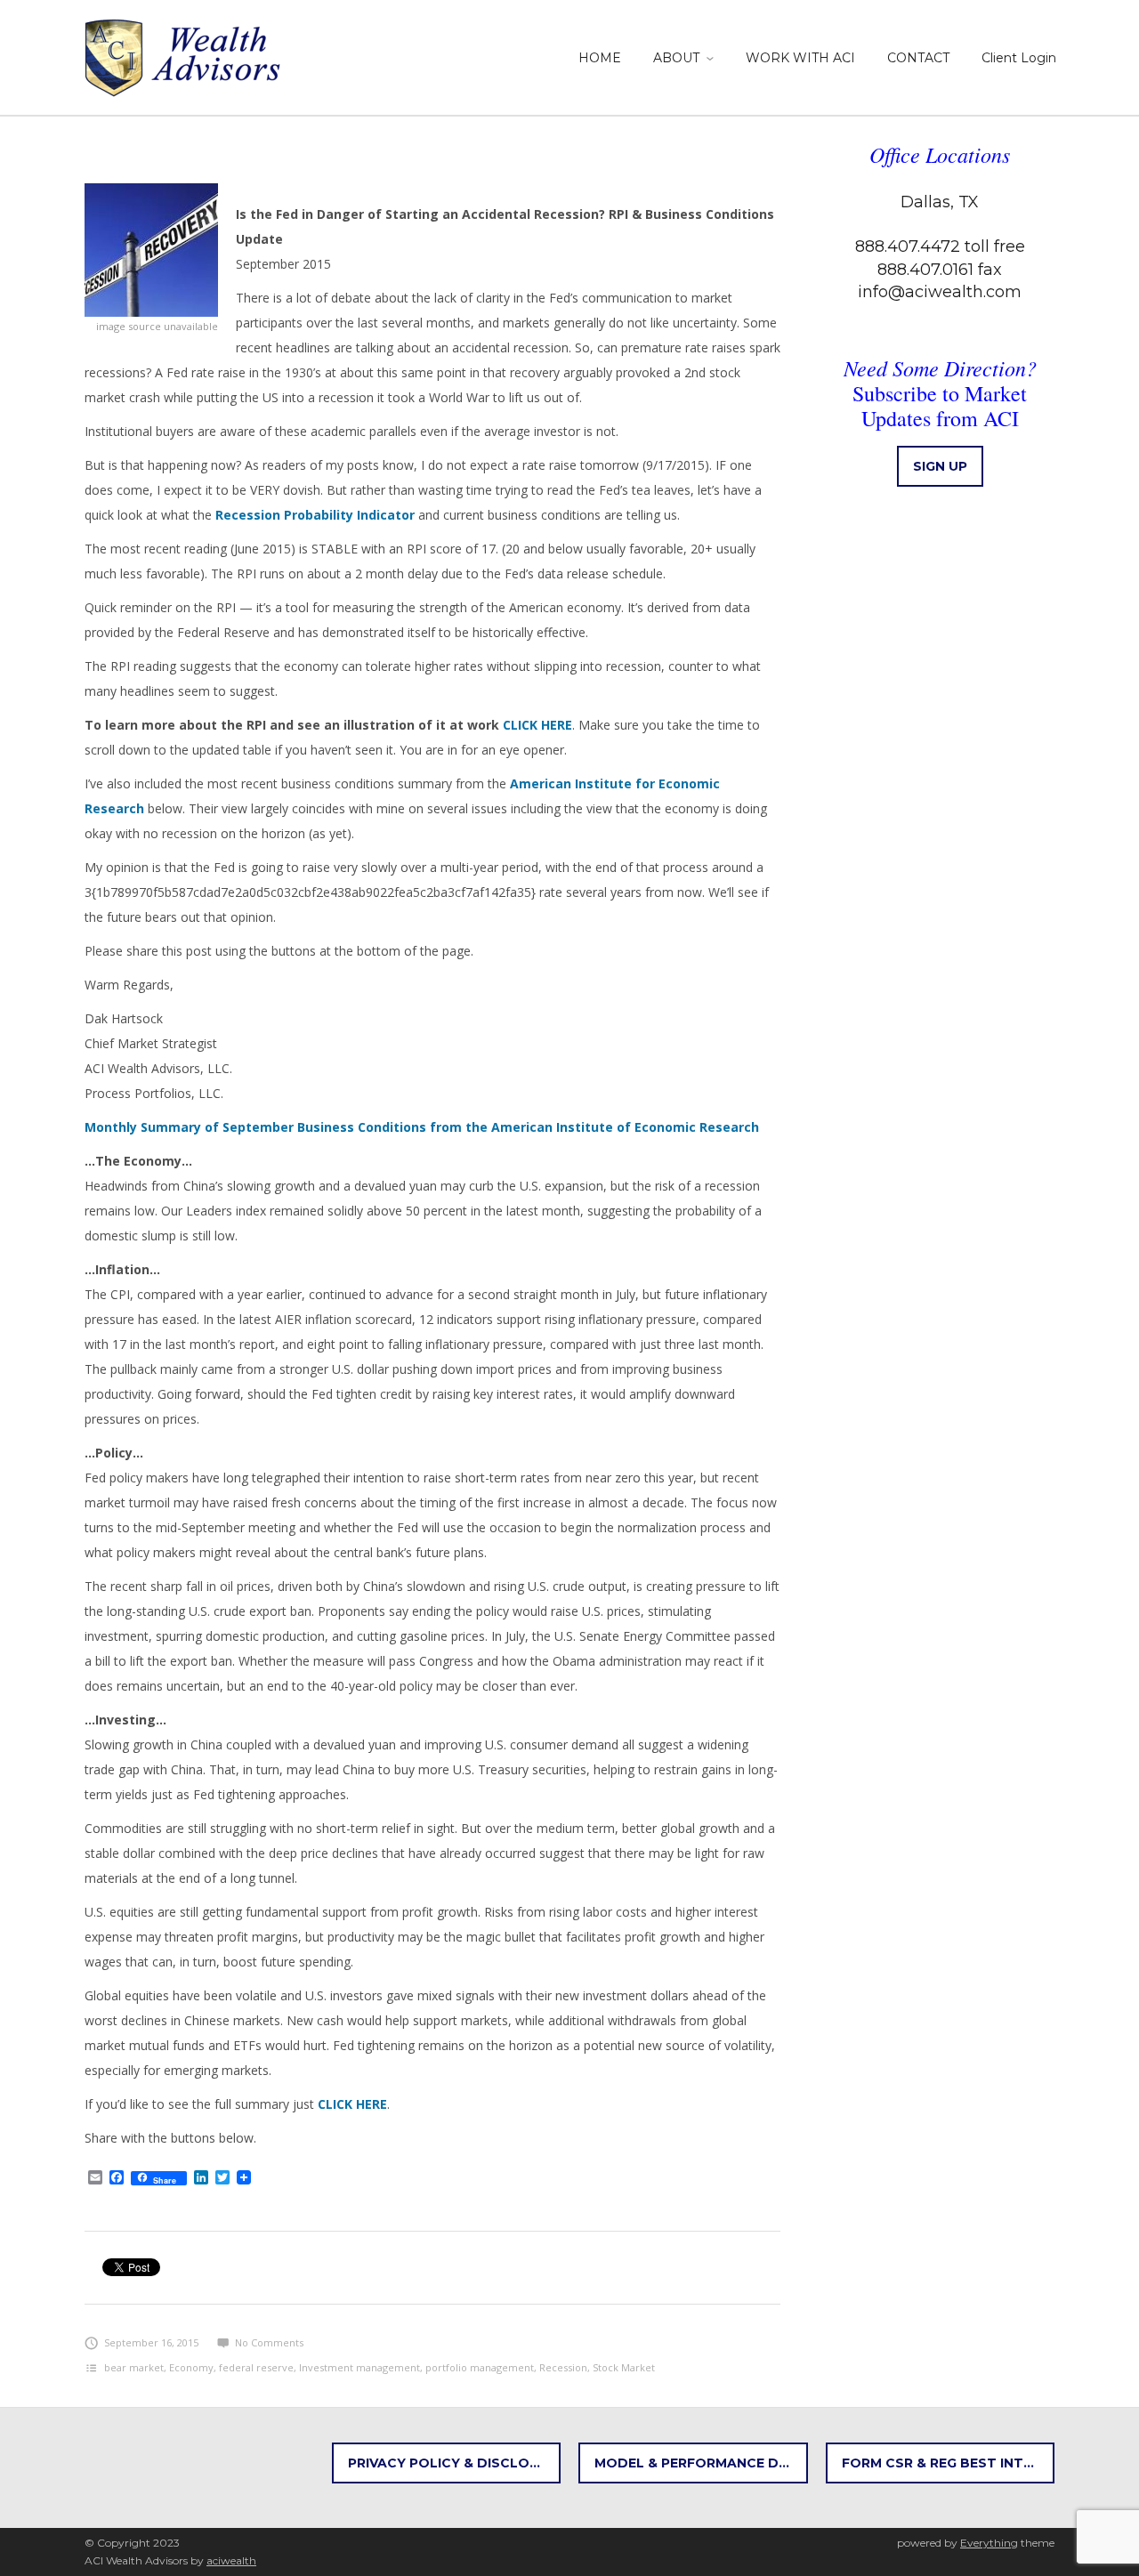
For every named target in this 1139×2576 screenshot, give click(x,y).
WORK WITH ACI (800, 58)
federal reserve (256, 2367)
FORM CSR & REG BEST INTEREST (949, 2463)
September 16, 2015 (151, 2342)
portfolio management (480, 2367)
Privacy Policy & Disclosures (455, 2463)
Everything (989, 2543)
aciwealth (231, 2560)
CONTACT (918, 58)
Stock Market (624, 2367)
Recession (563, 2367)
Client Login (1019, 58)
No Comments (269, 2342)
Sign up (940, 466)
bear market (134, 2367)
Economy (191, 2367)
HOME (600, 58)
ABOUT (676, 58)
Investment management (359, 2367)
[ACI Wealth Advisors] (185, 55)
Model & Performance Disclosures (701, 2463)
